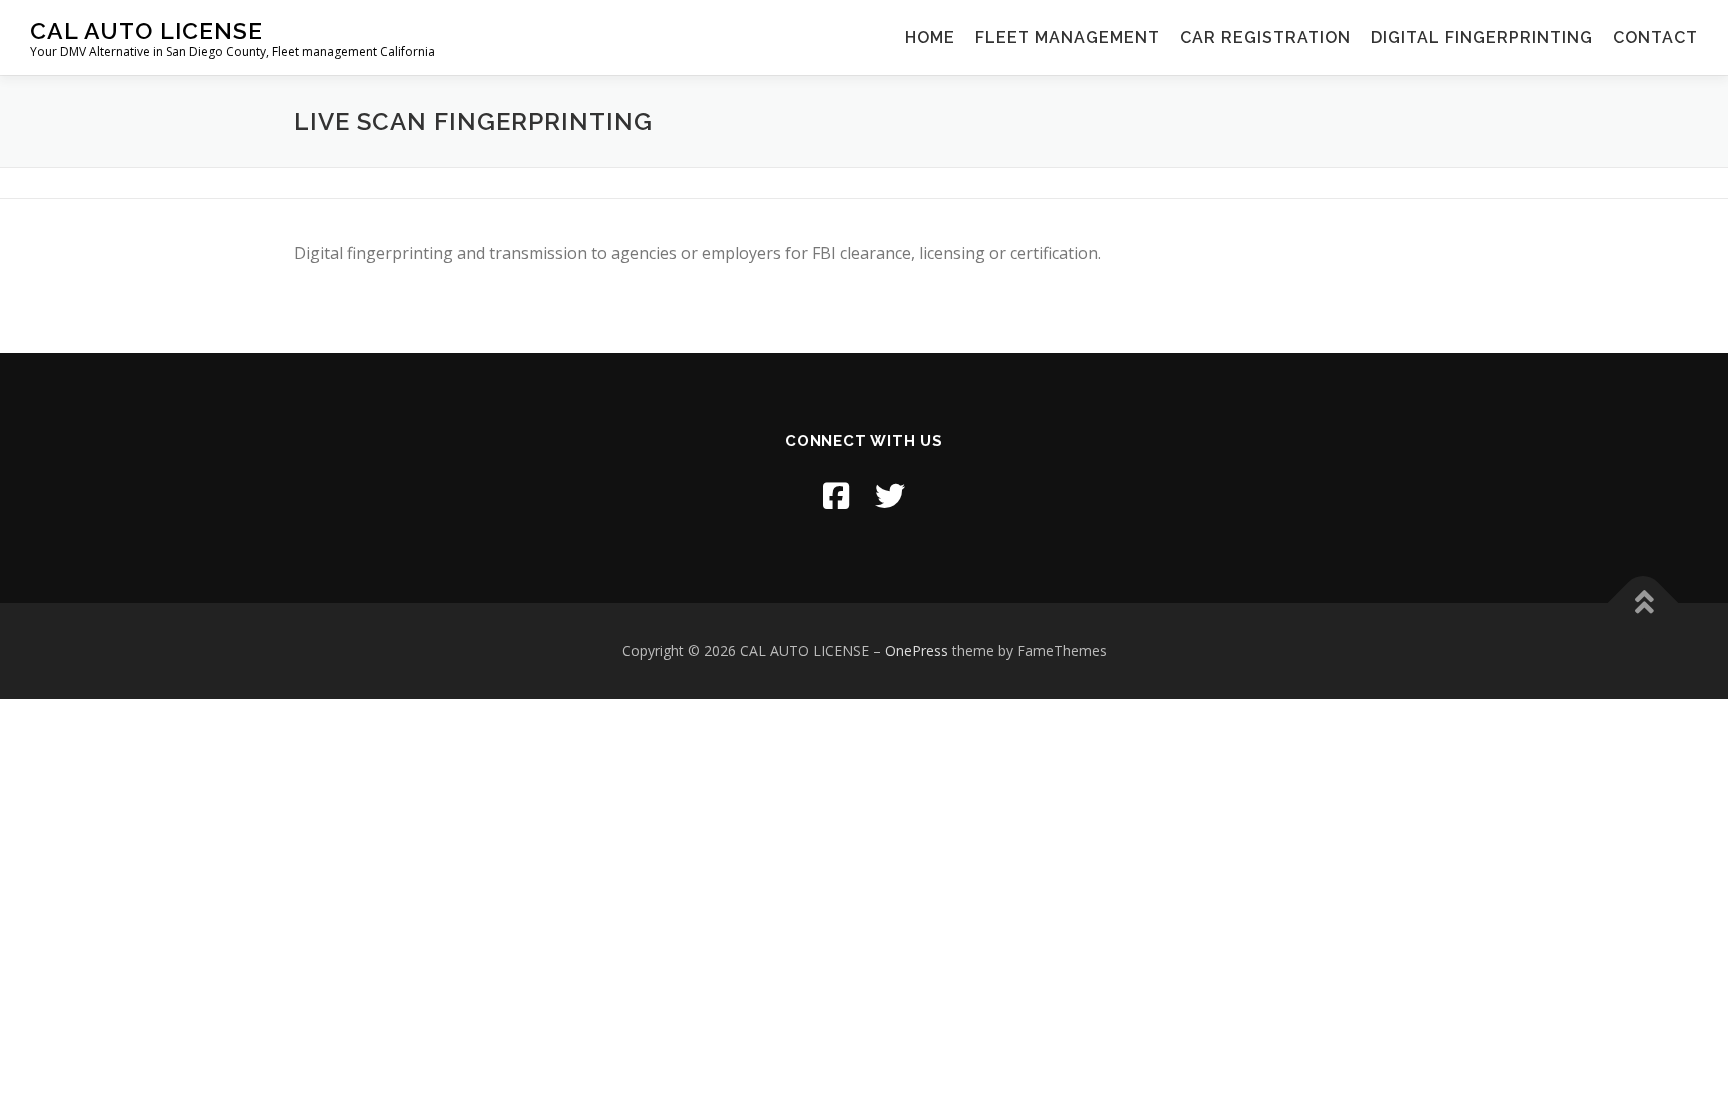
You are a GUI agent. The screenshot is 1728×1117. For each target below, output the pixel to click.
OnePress (916, 650)
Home (930, 37)
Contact (1655, 37)
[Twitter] (890, 495)
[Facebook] (836, 495)
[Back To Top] (1643, 603)
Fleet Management (1067, 37)
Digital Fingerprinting (1482, 37)
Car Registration (1265, 37)
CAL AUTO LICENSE (146, 30)
